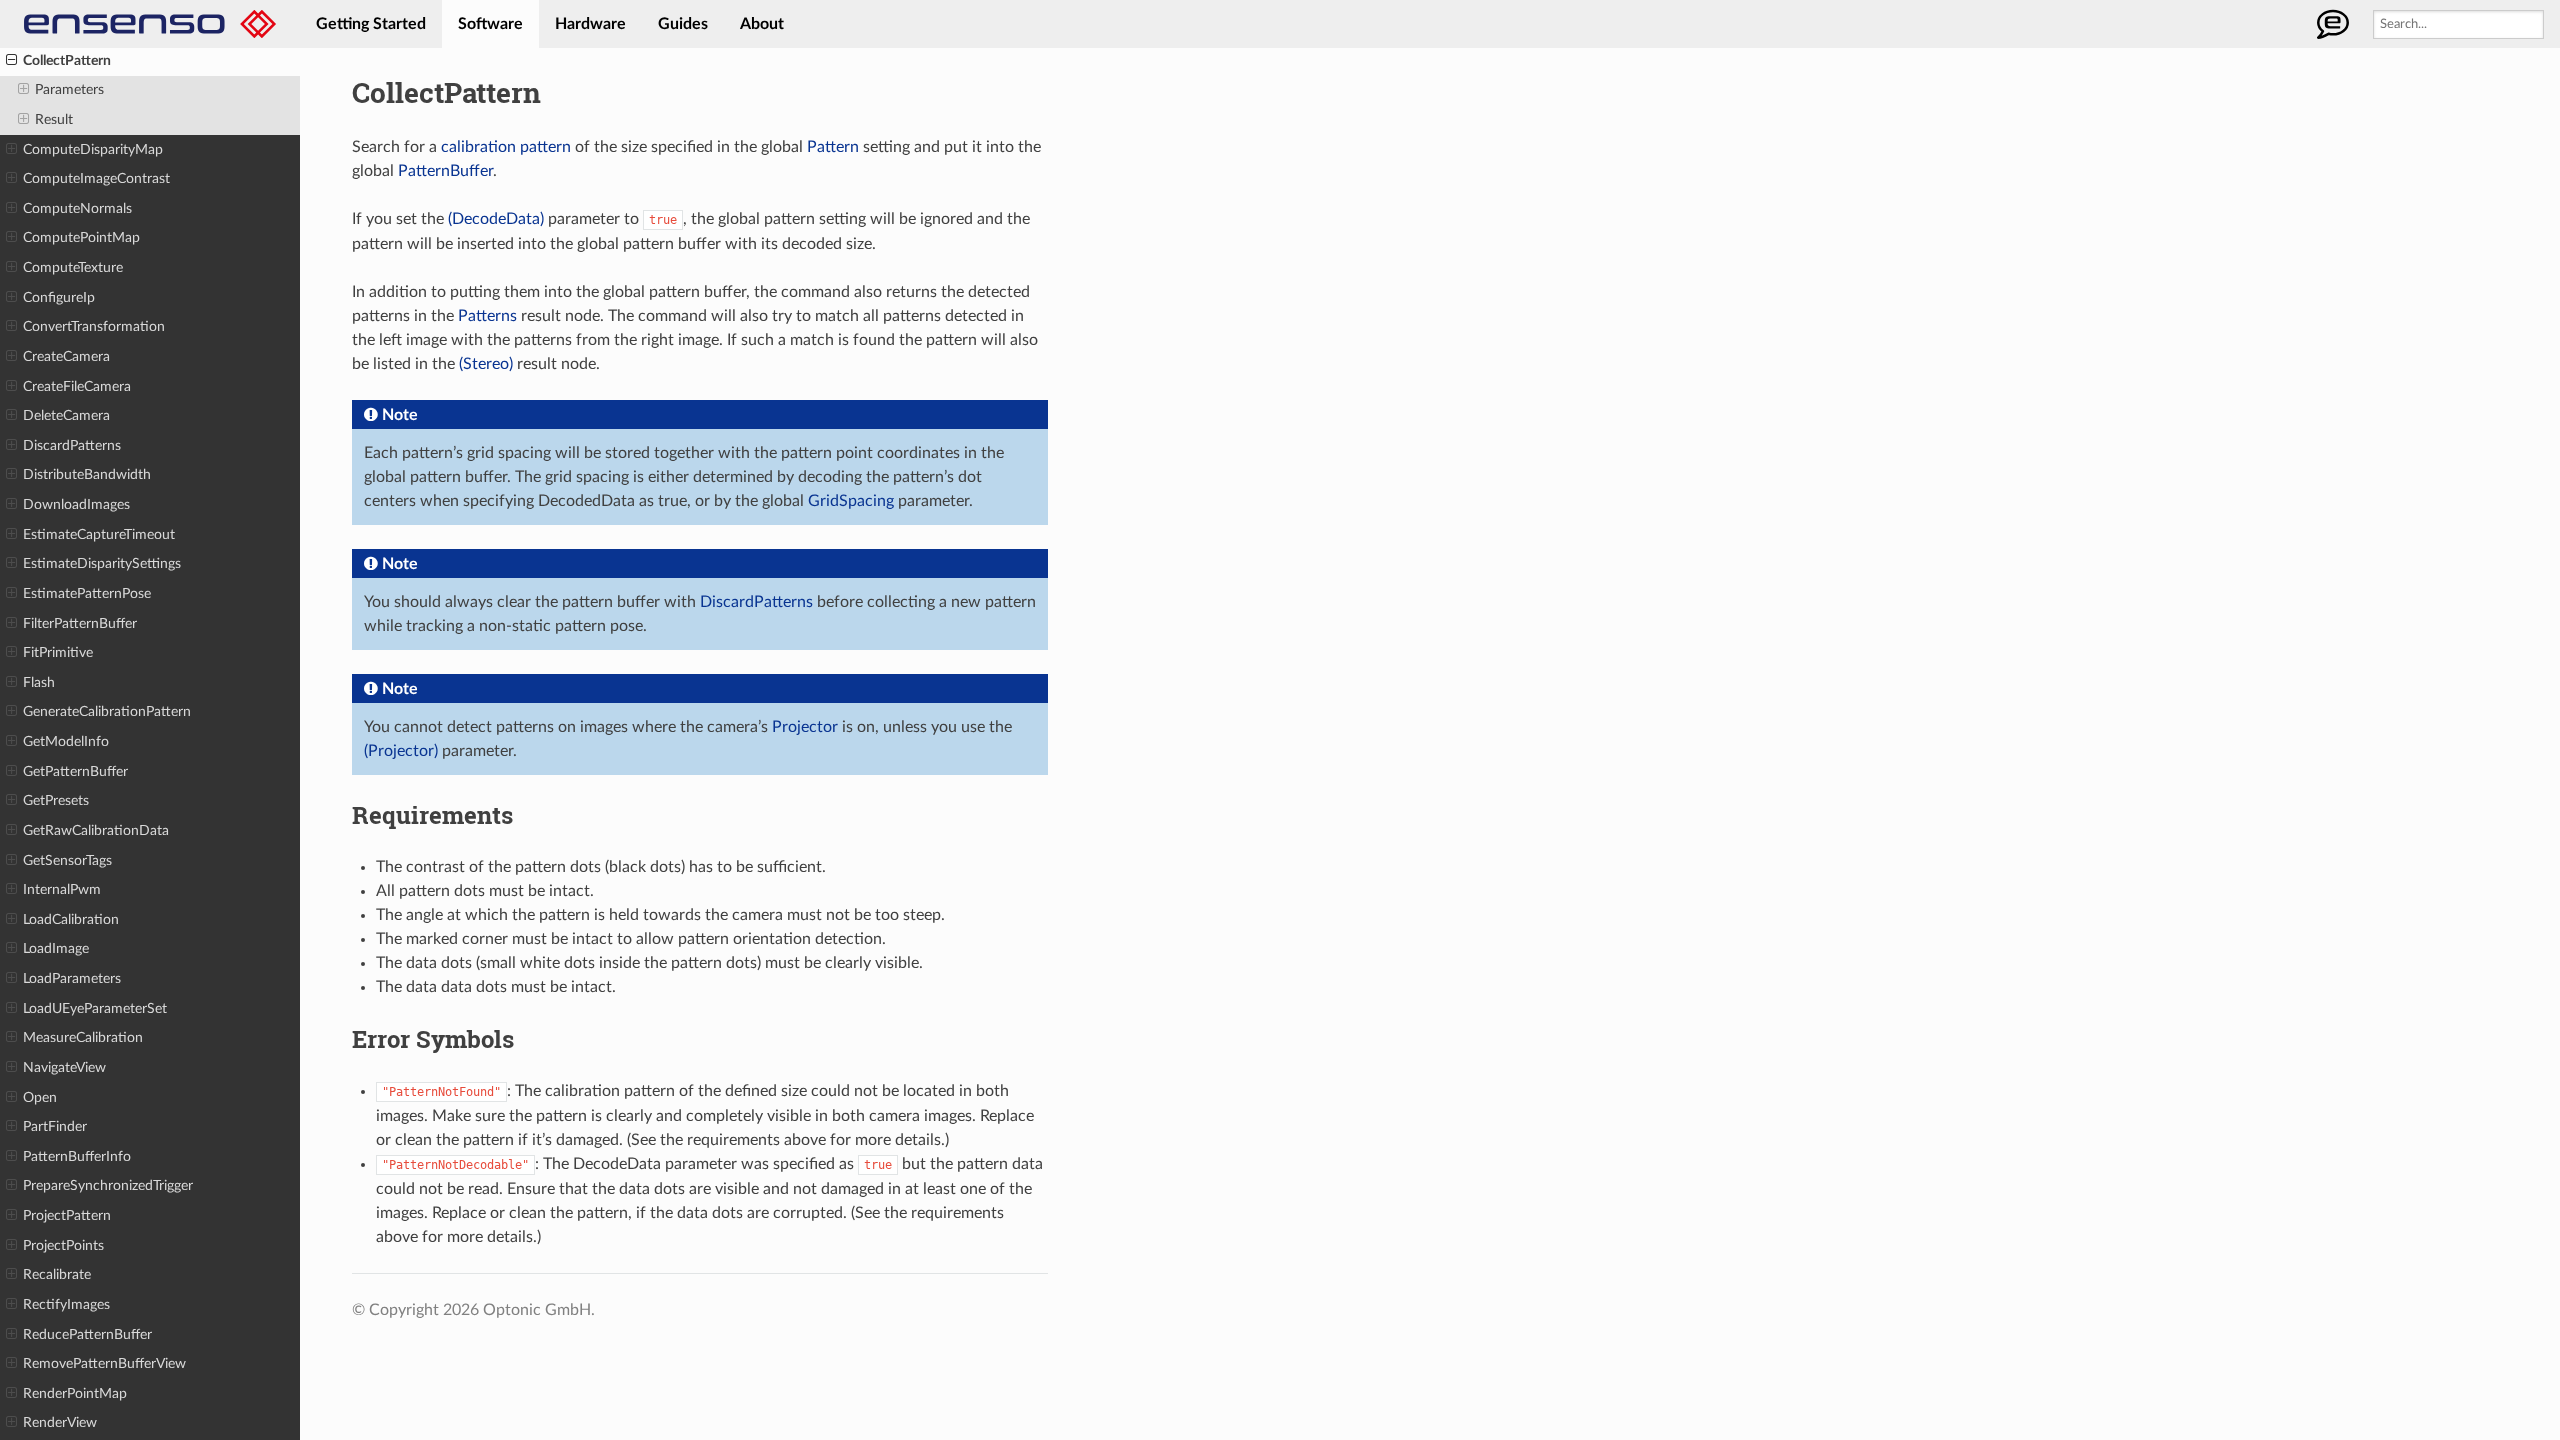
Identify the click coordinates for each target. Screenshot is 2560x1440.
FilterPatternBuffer (80, 623)
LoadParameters (72, 978)
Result (54, 119)
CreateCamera (66, 356)
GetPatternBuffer (75, 771)
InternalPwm (62, 889)
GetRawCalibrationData (96, 830)
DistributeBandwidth (87, 474)
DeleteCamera (66, 415)
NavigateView (64, 1067)
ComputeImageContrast (96, 178)
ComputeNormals (77, 208)
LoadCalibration (71, 919)
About (762, 24)
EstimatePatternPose (87, 593)
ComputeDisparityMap (93, 149)
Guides (683, 24)
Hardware (590, 24)
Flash (39, 682)
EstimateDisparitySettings (102, 563)
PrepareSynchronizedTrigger (108, 1185)
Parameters (69, 89)
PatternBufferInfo (77, 1156)
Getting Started (371, 24)
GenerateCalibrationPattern (107, 711)
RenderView (60, 1422)
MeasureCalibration (83, 1037)
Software (490, 24)
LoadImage (56, 948)
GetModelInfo (66, 741)
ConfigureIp (59, 297)
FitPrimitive (58, 652)
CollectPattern (67, 60)
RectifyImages (66, 1304)
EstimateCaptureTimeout (99, 534)
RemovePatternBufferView (104, 1363)
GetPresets (56, 800)
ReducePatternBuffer (87, 1334)
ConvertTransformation (94, 326)
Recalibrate (57, 1274)
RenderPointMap (75, 1393)
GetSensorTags (67, 860)
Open (40, 1097)
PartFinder (55, 1126)
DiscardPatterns (72, 445)
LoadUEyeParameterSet (95, 1008)
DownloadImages (76, 504)
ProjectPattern (67, 1215)
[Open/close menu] (11, 61)
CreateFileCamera (77, 386)
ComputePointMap (81, 237)
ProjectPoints (63, 1245)
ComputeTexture (73, 267)
